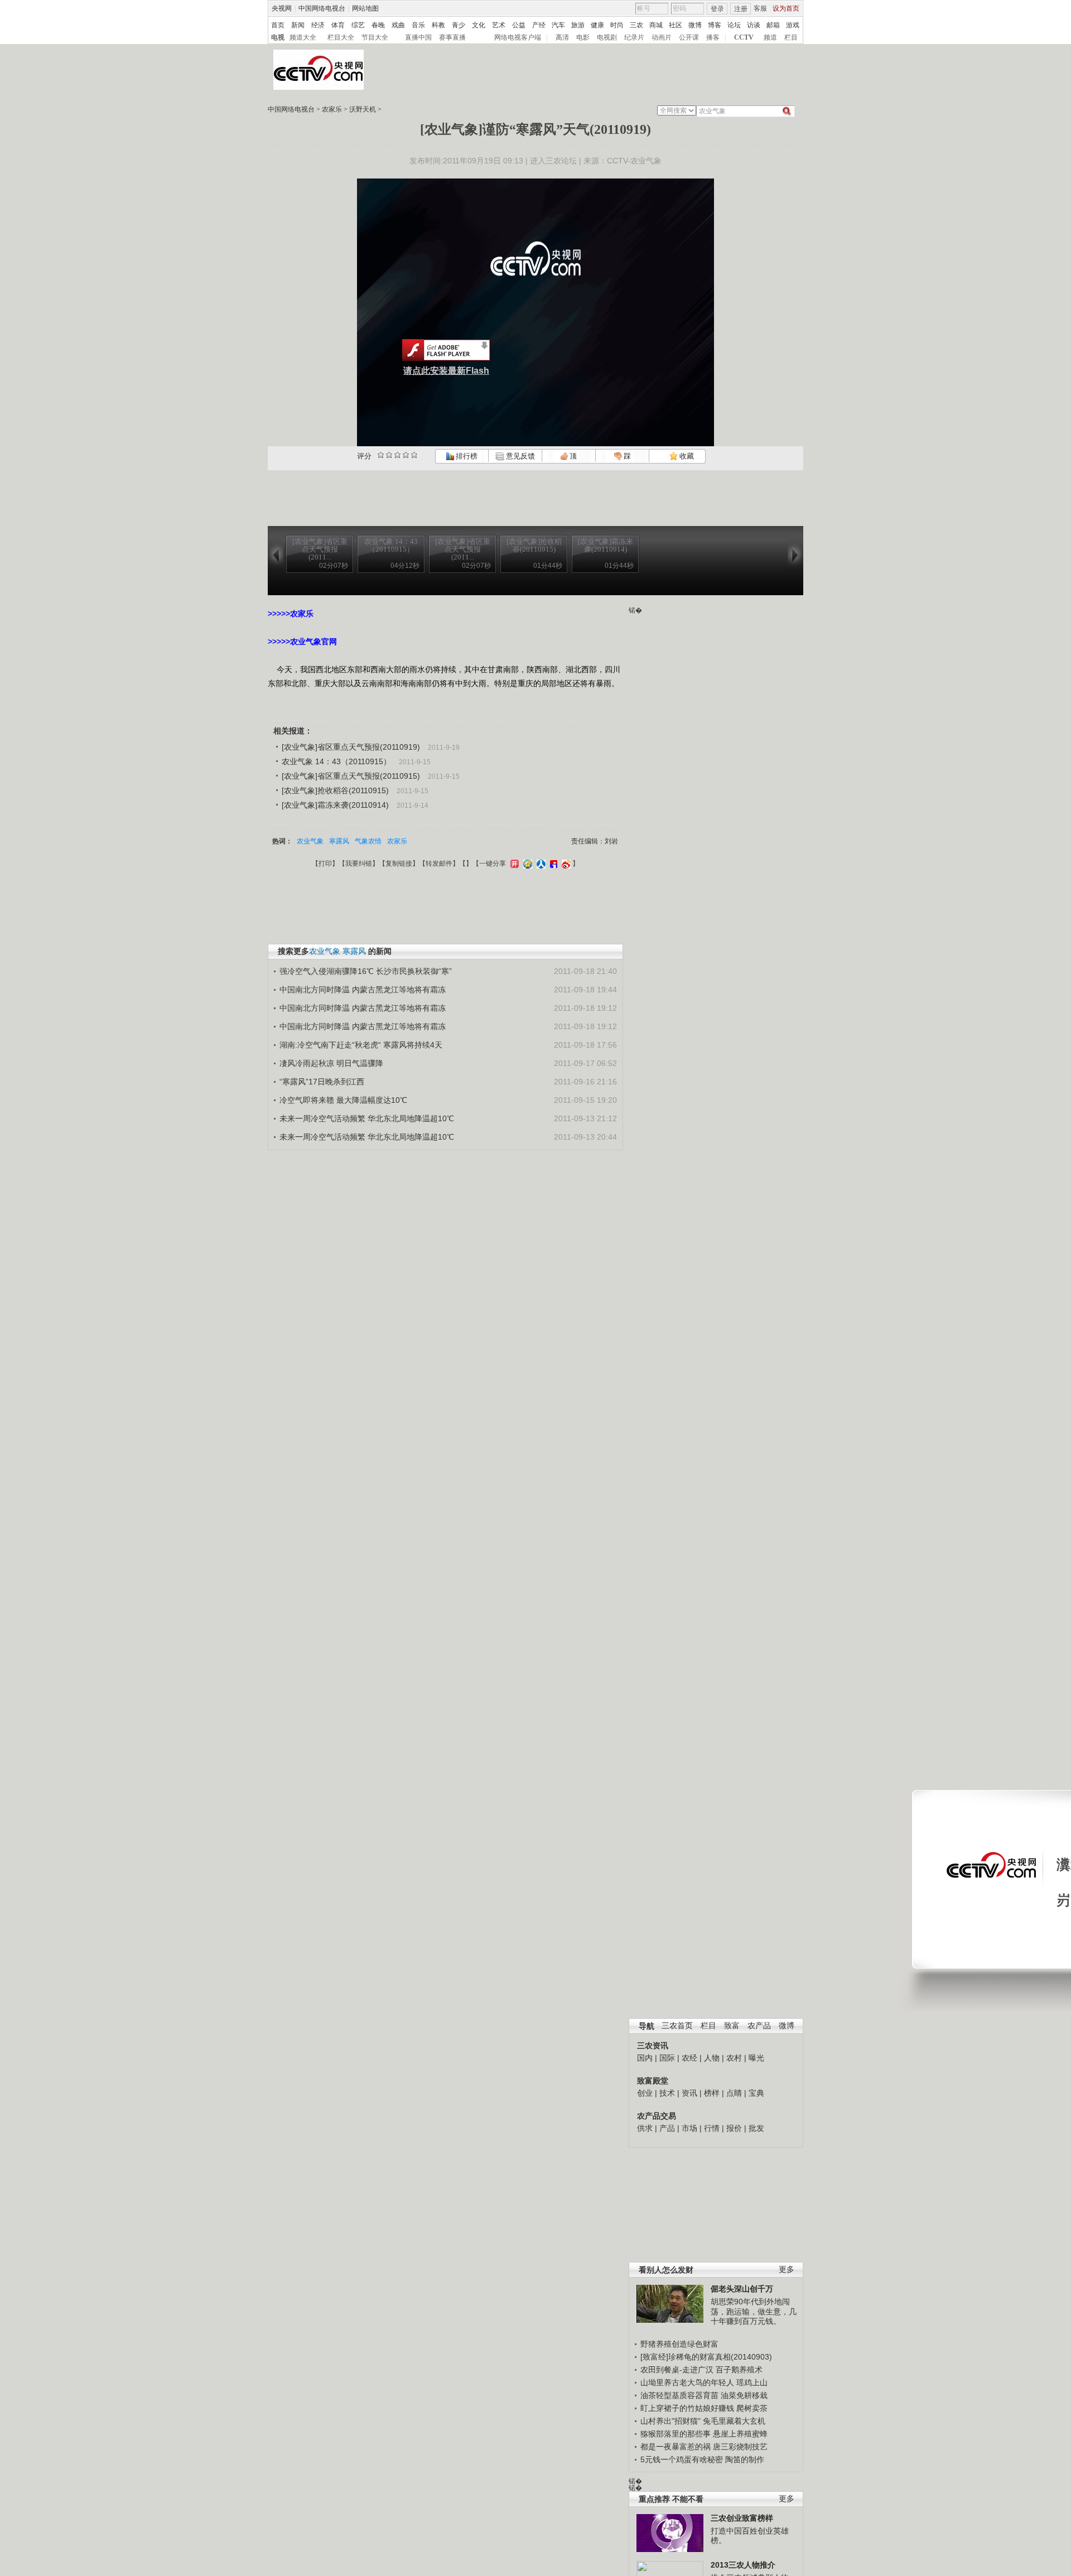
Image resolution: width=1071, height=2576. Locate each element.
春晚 (378, 25)
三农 (636, 25)
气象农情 (368, 841)
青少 (459, 25)
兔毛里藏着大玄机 (734, 2421)
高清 (562, 37)
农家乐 (332, 109)
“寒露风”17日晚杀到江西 (322, 1082)
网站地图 (365, 8)
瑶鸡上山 (752, 2382)
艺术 (499, 25)
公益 (519, 25)
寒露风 (339, 841)
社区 (676, 25)
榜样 (712, 2093)
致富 (732, 2026)
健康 (597, 25)
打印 (325, 864)
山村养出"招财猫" (670, 2421)
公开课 (689, 37)
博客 (715, 25)
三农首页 (677, 2026)
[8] (406, 455)
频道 (770, 37)
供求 (645, 2128)
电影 (583, 37)
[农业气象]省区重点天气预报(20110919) (351, 747)
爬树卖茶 (752, 2408)
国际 (667, 2058)
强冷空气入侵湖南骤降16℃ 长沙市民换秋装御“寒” (366, 971)
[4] (389, 455)
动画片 (662, 37)
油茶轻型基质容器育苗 (679, 2395)
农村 (734, 2058)
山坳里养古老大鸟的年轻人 (687, 2382)
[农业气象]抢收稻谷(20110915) (335, 790)
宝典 (756, 2093)
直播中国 (418, 37)
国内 (645, 2058)
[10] (414, 455)
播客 (713, 37)
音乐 (418, 25)
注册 (741, 9)
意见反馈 (519, 456)
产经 (539, 25)
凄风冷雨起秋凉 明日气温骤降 (331, 1063)
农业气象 (310, 841)
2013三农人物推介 (743, 2565)
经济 (318, 25)
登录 (717, 9)
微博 (695, 25)
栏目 (791, 37)
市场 (689, 2128)
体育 (338, 25)
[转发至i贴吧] (552, 864)
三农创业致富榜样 (742, 2518)
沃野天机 (363, 109)
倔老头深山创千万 (742, 2289)
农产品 (759, 2026)
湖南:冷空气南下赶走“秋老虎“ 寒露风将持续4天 (361, 1045)
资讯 (689, 2093)
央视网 (282, 8)
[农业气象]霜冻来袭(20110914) (335, 805)
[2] (381, 455)
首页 (278, 25)
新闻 (298, 25)
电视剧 (607, 37)
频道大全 (303, 37)
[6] (397, 455)
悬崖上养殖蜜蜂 (740, 2434)
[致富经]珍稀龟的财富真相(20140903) (706, 2357)
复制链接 (399, 864)
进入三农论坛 (553, 161)
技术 (667, 2093)
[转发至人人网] (540, 864)
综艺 (358, 25)
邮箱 (773, 25)
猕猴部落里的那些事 (676, 2434)
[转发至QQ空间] (526, 864)
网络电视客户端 (518, 37)
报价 (734, 2128)
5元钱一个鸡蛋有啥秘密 (682, 2459)
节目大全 (375, 37)
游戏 (793, 25)
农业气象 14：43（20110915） (336, 761)
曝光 (756, 2058)
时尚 (617, 25)
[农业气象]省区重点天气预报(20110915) (351, 776)
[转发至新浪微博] (565, 864)
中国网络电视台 (322, 8)
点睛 (734, 2093)
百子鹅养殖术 (739, 2370)
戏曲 (398, 25)
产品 (667, 2128)
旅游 (578, 25)
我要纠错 (359, 864)
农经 (689, 2058)
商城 (656, 25)
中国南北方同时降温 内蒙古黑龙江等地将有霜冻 (363, 990)
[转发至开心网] (513, 864)
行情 (712, 2128)
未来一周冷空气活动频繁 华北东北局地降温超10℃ (367, 1118)
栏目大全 (341, 37)
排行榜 (466, 456)
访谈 (754, 25)
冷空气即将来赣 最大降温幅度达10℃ (343, 1100)
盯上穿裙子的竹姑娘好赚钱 (687, 2408)
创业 (645, 2093)
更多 (787, 2269)
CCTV (744, 37)
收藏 (686, 456)
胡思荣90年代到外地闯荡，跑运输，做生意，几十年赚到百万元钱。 (754, 2311)
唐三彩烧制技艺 (740, 2447)
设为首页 (786, 8)
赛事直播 (452, 37)
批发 (756, 2128)
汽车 (558, 25)
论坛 (734, 25)
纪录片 (634, 37)
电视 (278, 37)
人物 (712, 2058)
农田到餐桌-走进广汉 (677, 2370)
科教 (438, 25)
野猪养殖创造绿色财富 (679, 2344)
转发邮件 (439, 864)
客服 (760, 8)
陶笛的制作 (745, 2459)
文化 (479, 25)
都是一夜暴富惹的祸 (676, 2447)
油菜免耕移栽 (744, 2395)
